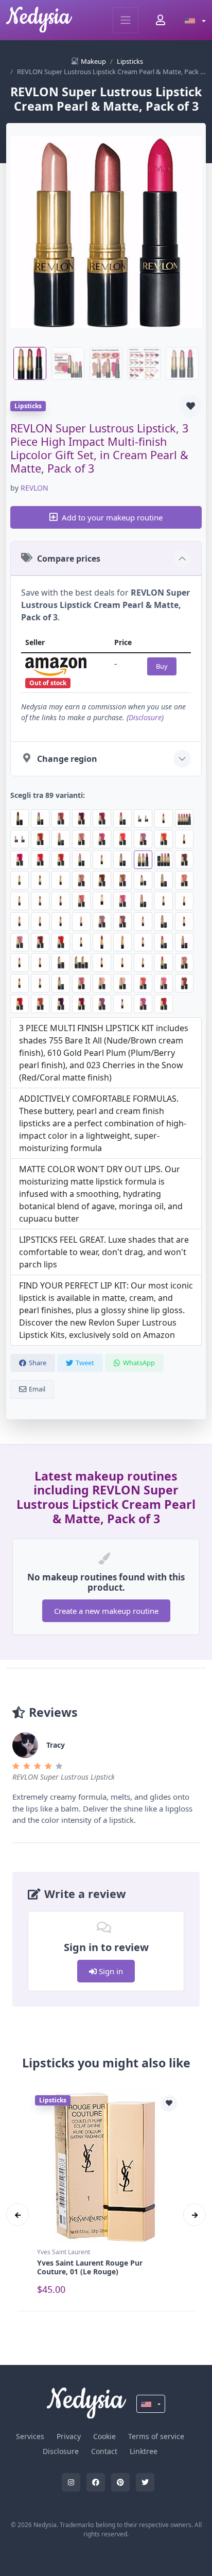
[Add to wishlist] (190, 406)
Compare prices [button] (69, 559)
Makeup (93, 61)
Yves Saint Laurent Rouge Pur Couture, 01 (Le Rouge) (90, 2267)
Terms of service (156, 2436)
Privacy (69, 2436)
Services (30, 2436)
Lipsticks (130, 61)
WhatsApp (139, 1363)
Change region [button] (67, 759)
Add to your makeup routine (112, 517)
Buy (162, 666)
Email (37, 1389)
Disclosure (145, 717)
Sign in (110, 1971)
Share (38, 1363)
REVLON (34, 488)
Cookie (104, 2436)
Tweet (85, 1363)
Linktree (144, 2451)
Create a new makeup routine (106, 1611)
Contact (104, 2451)
